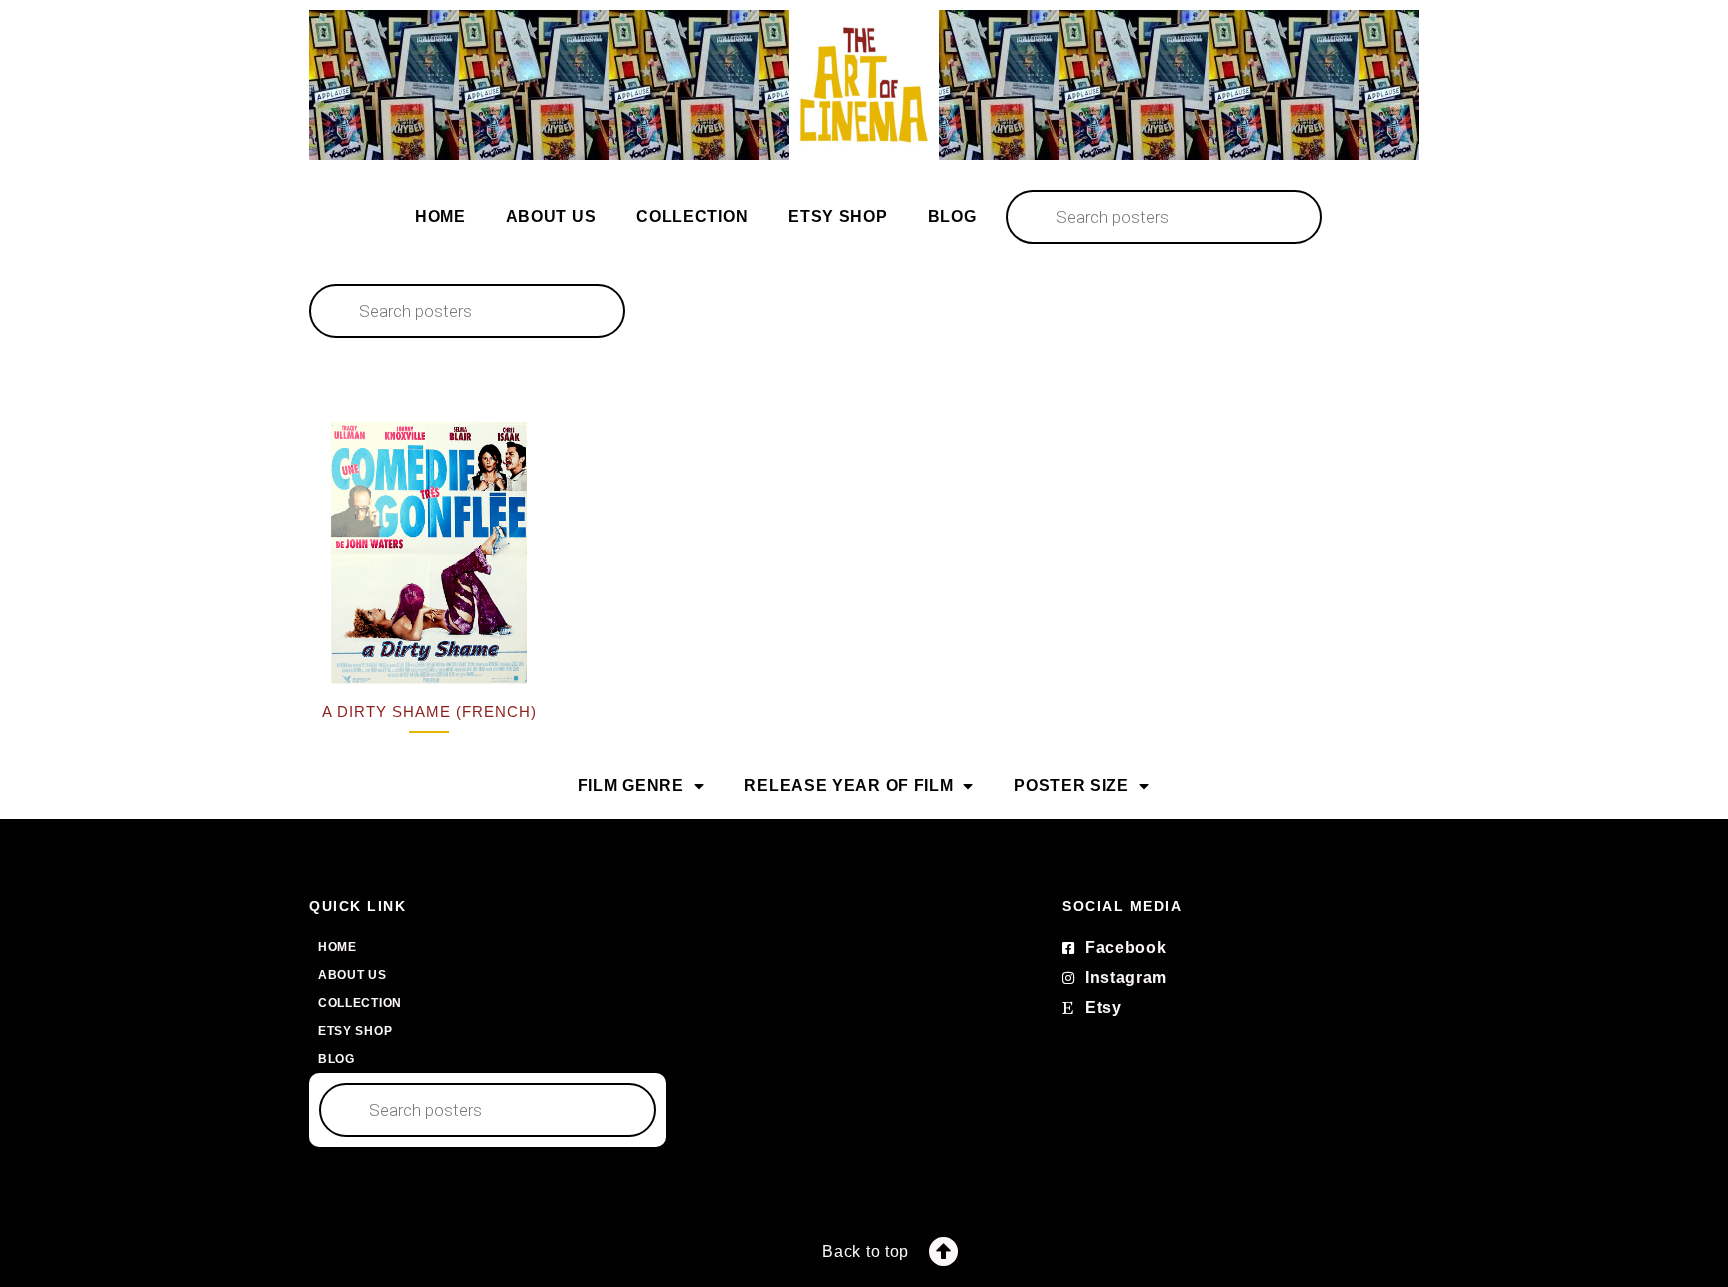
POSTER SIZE (1071, 785)
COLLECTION (692, 216)
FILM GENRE (631, 785)
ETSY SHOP (837, 216)
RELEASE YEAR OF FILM (848, 785)
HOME (440, 216)
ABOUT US (551, 216)
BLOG (952, 216)
